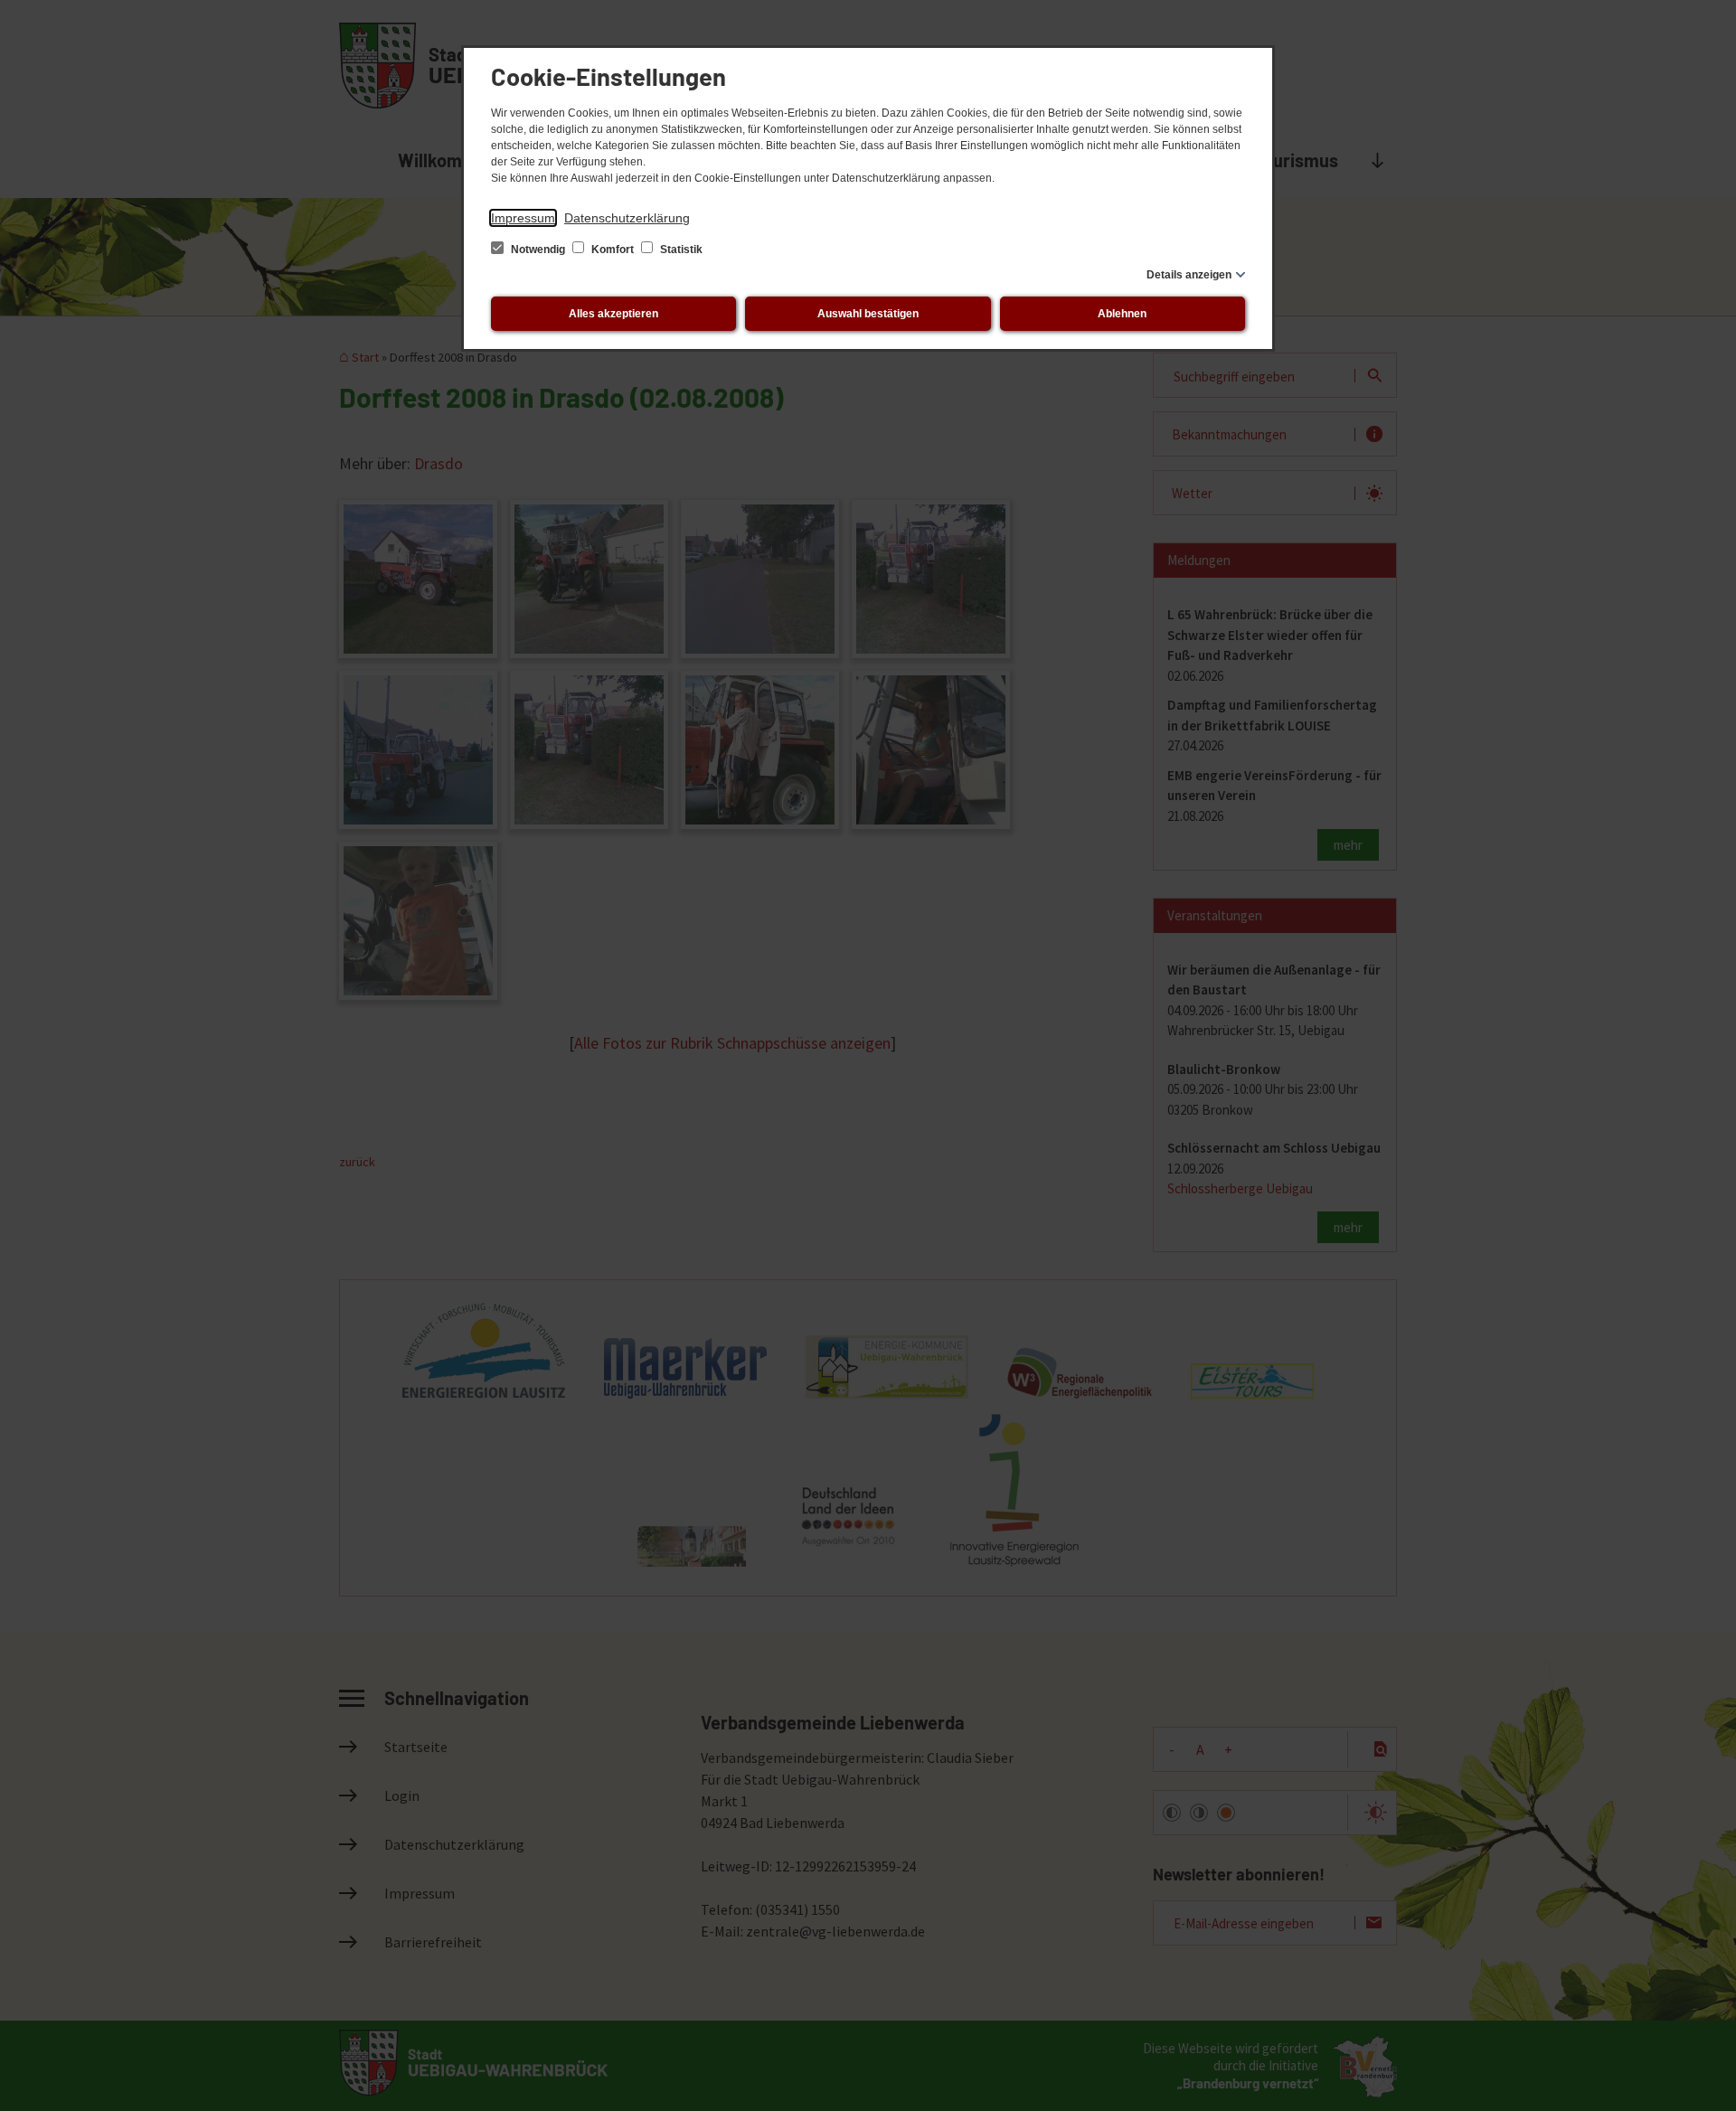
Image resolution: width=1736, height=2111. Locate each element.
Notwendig (538, 250)
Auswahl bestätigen (868, 314)
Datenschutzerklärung (627, 218)
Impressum (523, 218)
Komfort (613, 250)
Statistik (680, 250)
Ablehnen (1122, 314)
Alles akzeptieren (613, 314)
